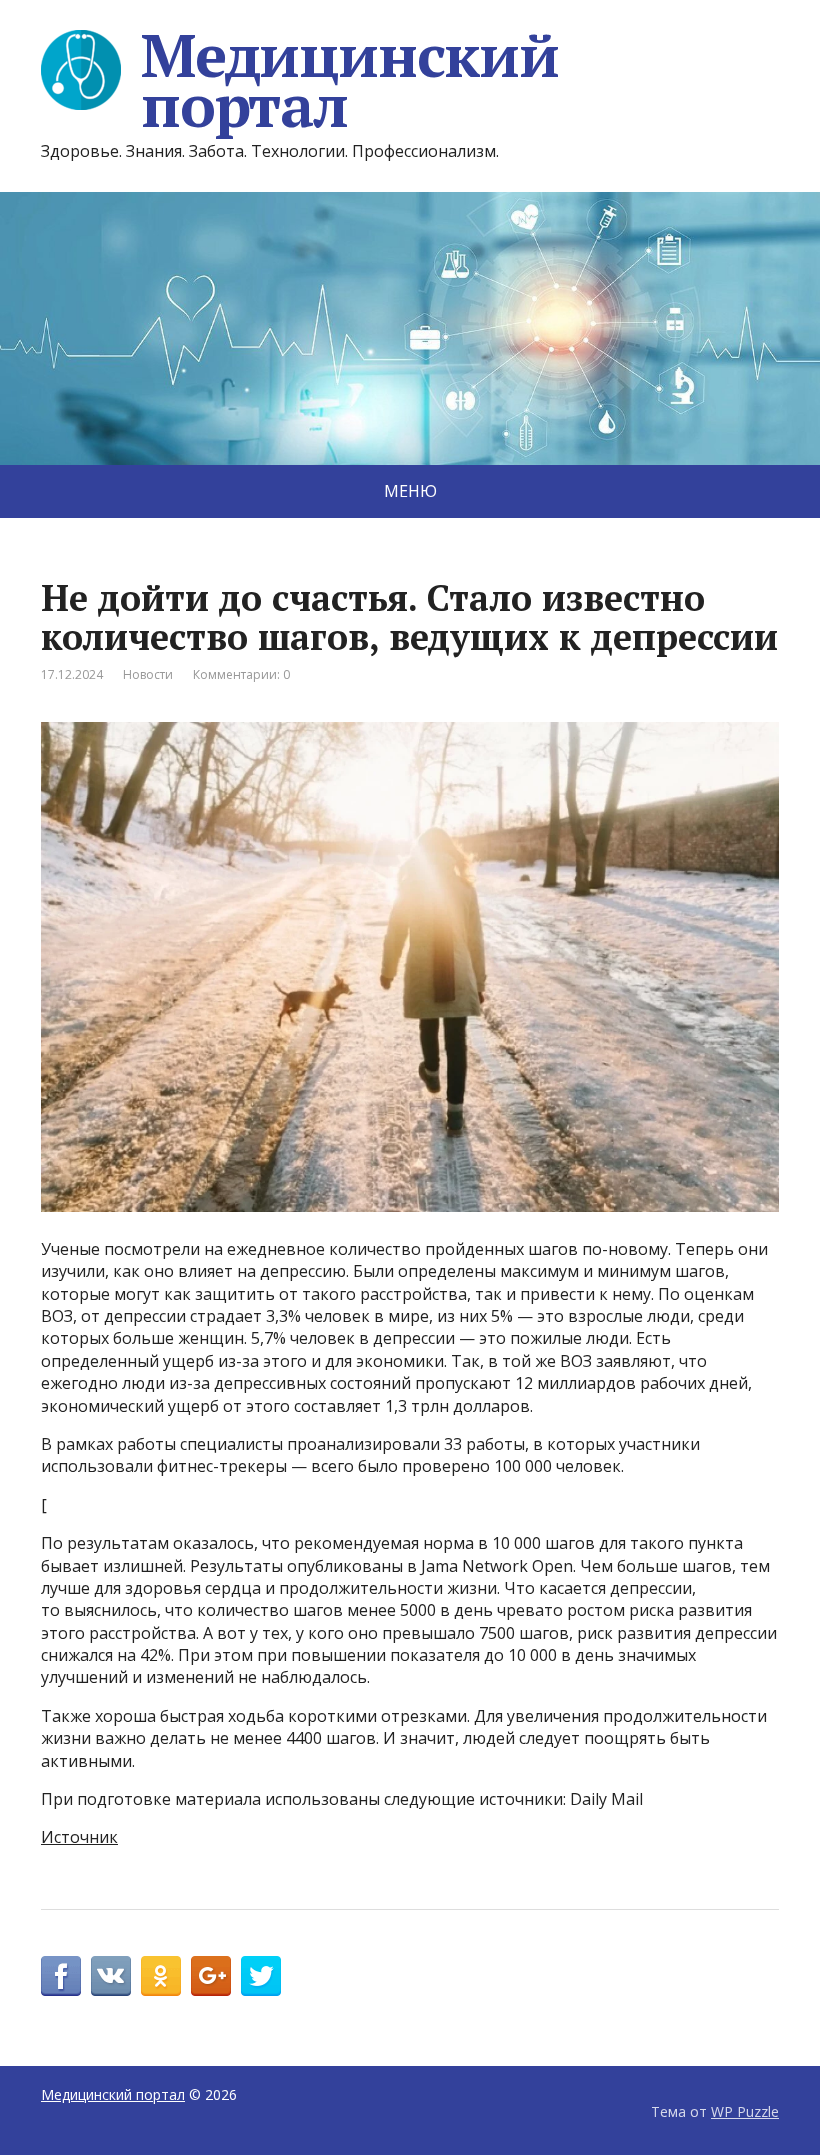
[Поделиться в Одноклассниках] (161, 1976)
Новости (148, 674)
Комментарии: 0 (241, 674)
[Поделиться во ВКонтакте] (111, 1976)
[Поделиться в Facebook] (61, 1976)
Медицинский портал (350, 80)
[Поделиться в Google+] (211, 1976)
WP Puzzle (745, 2111)
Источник (79, 1837)
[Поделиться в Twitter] (261, 1976)
